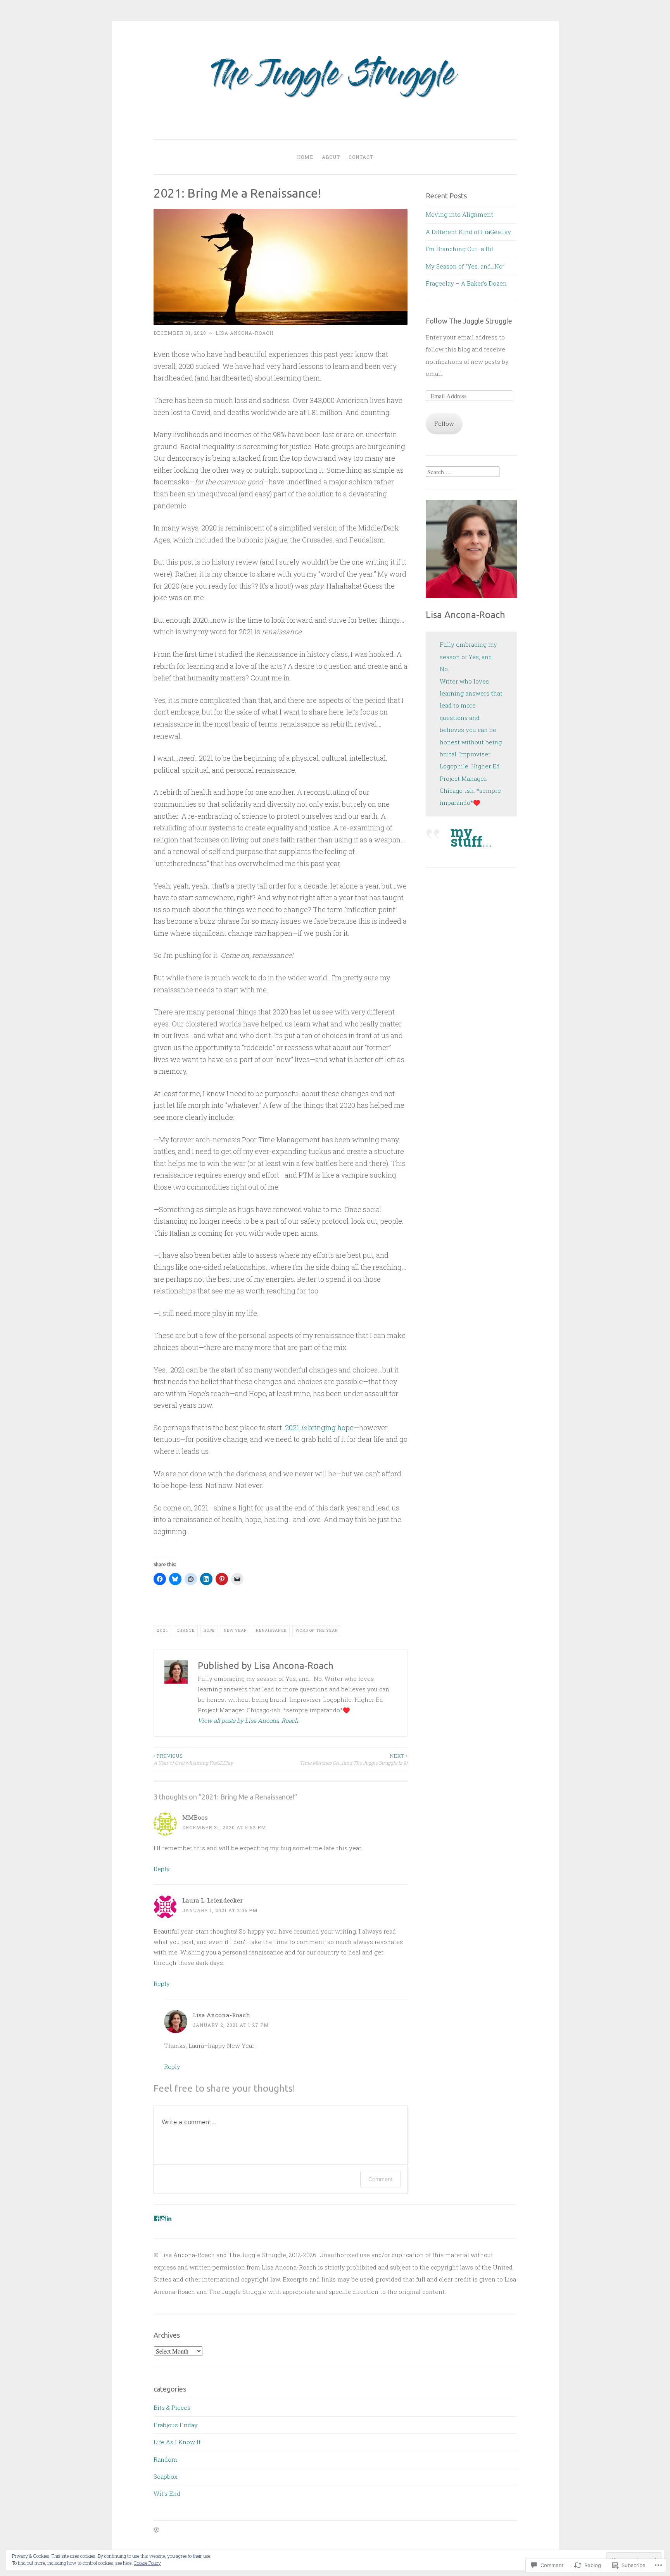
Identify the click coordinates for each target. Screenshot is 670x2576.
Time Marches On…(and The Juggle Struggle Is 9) (354, 1759)
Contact (361, 157)
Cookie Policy (147, 2563)
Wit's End (167, 2493)
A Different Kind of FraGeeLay (468, 232)
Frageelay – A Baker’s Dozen (466, 283)
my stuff (466, 836)
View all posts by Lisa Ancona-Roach (248, 1720)
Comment (381, 2179)
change (186, 1630)
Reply (162, 1869)
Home (305, 157)
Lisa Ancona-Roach (244, 333)
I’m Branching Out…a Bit (460, 249)
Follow (444, 424)
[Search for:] (463, 472)
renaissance (271, 1630)
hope (209, 1630)
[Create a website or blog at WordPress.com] (156, 2530)
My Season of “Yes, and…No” (465, 266)
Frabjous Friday (176, 2425)
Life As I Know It (177, 2442)
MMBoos (195, 1817)
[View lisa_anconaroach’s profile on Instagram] (163, 2218)
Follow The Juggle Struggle (469, 321)
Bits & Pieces (172, 2407)
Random (165, 2459)
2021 (162, 1630)
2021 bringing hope (319, 1427)
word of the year (317, 1630)
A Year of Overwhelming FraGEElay (193, 1759)
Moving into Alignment (459, 214)
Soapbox (166, 2476)
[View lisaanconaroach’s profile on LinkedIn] (169, 2218)
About (331, 157)
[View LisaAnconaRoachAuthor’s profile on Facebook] (157, 2218)
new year (235, 1630)
